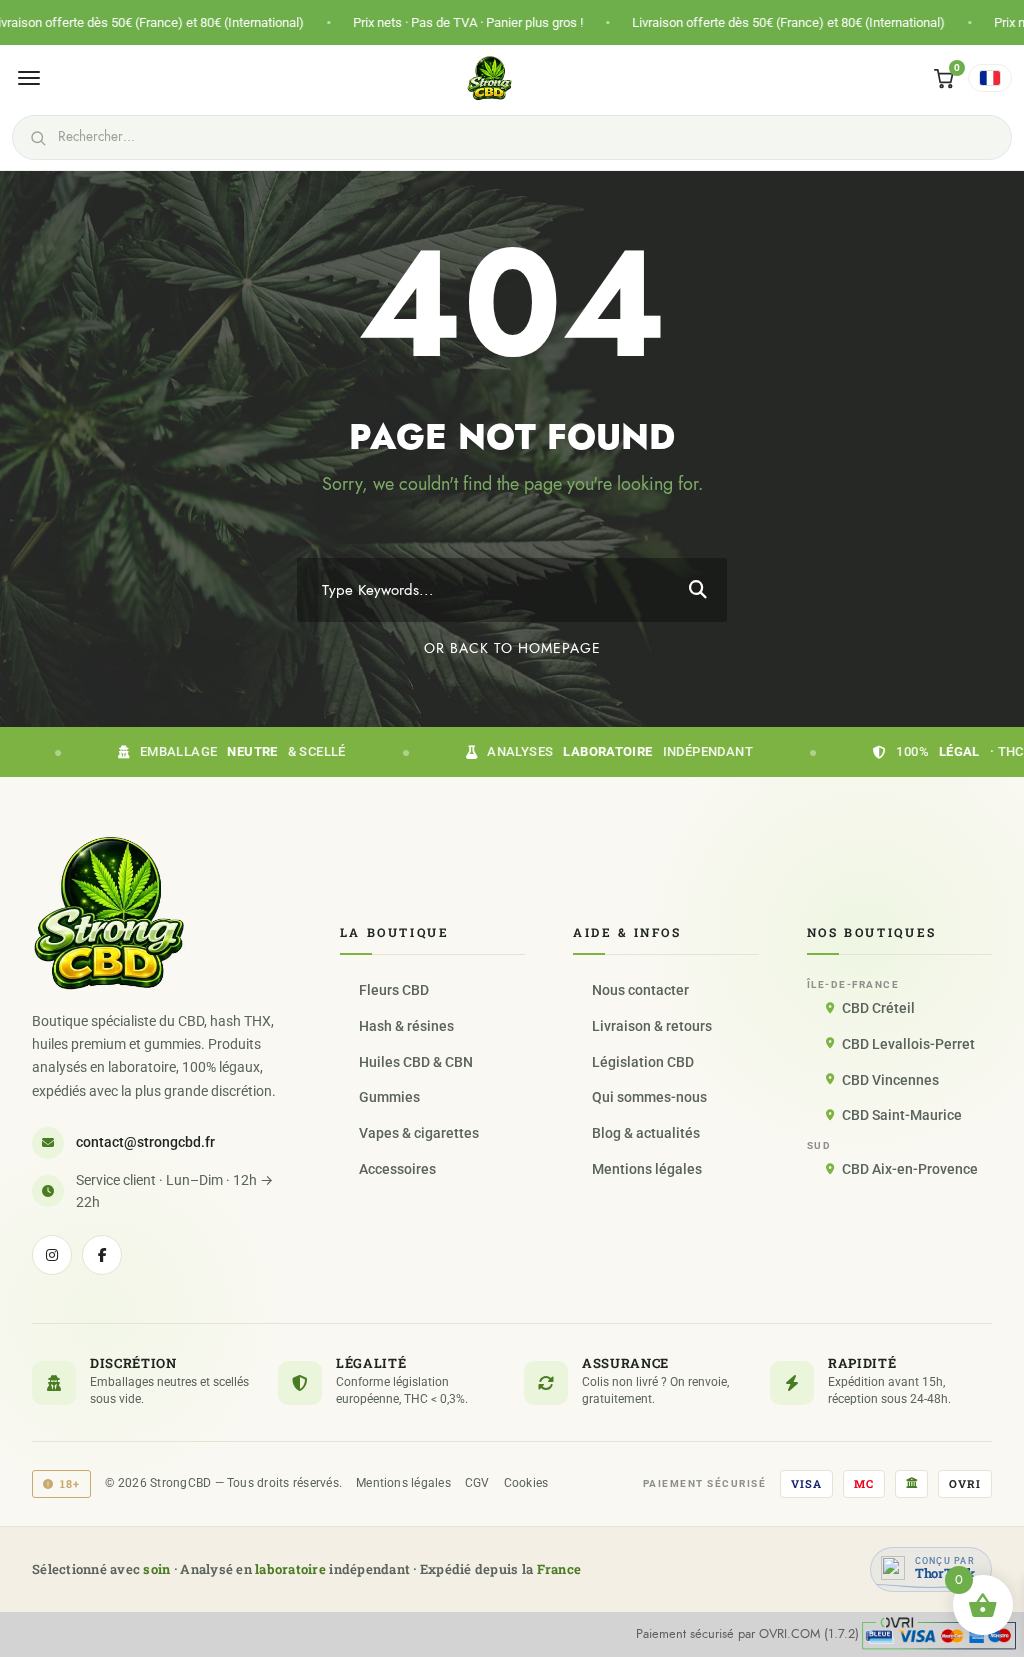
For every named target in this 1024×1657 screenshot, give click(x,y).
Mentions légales (647, 1169)
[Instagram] (52, 1255)
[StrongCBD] (109, 913)
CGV (477, 1483)
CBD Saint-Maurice (902, 1115)
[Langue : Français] (990, 78)
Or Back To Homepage (512, 648)
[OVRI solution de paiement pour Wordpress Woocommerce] (939, 1633)
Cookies (526, 1483)
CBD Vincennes (890, 1080)
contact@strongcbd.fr (145, 1142)
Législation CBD (643, 1062)
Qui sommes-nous (649, 1097)
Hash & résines (406, 1026)
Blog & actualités (646, 1133)
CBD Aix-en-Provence (910, 1169)
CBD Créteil (878, 1008)
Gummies (389, 1097)
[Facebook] (102, 1255)
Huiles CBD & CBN (416, 1062)
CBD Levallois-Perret (908, 1044)
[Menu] (29, 78)
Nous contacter (640, 990)
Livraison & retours (652, 1026)
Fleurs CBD (394, 990)
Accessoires (397, 1169)
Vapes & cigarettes (419, 1133)
